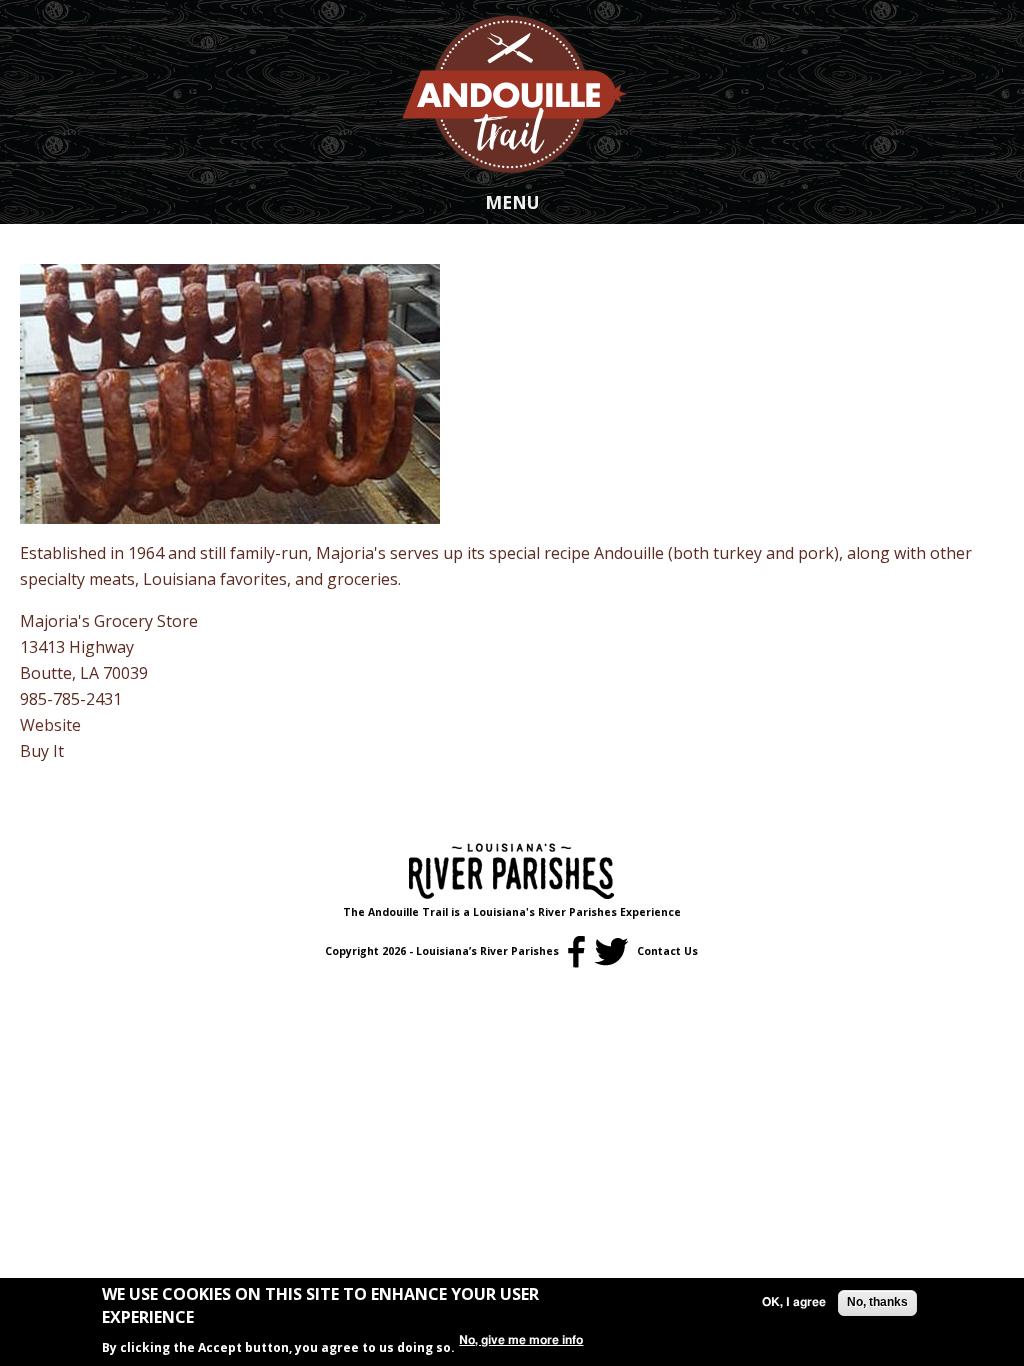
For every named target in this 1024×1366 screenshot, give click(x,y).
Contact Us (667, 951)
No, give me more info (521, 1340)
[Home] (512, 93)
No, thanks (877, 1302)
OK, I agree (794, 1302)
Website (50, 725)
